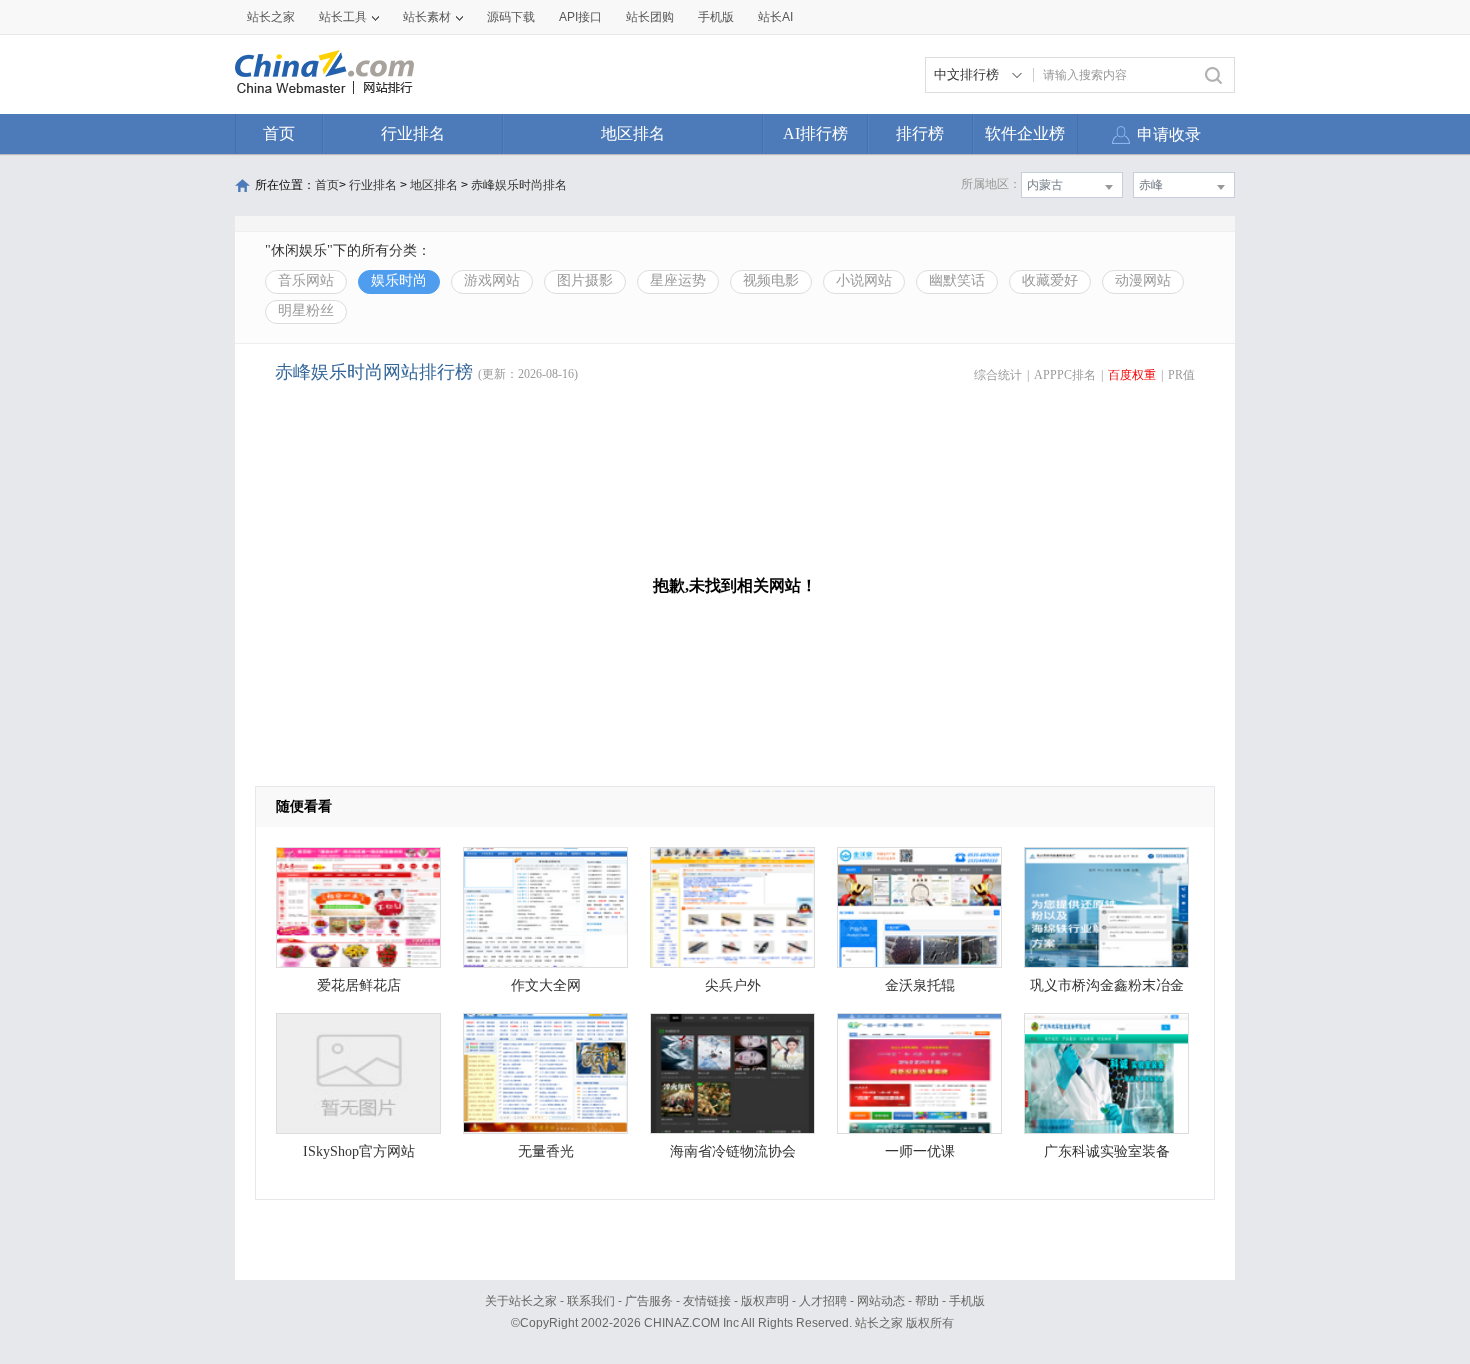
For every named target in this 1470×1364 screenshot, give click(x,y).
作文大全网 (546, 985)
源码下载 (511, 17)
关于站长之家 (521, 1301)
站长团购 (650, 17)
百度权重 (1132, 375)
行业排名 (413, 133)
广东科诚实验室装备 (1107, 1151)
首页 (279, 133)
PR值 (1181, 375)
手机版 (967, 1301)
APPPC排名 (1065, 375)
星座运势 (678, 280)
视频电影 (771, 280)
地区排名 (633, 133)
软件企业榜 (1025, 133)
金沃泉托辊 (920, 985)
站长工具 (343, 17)
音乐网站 (306, 280)
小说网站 (864, 280)
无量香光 (546, 1151)
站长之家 (271, 17)
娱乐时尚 (399, 280)
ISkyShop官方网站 (359, 1151)
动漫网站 (1143, 280)
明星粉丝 (306, 310)
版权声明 (765, 1301)
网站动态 (881, 1301)
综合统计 (998, 375)
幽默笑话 (957, 280)
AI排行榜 (815, 133)
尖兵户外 (733, 985)
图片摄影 (585, 280)
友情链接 (707, 1301)
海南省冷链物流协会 (733, 1151)
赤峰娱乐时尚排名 (519, 185)
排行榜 (920, 133)
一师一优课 (920, 1151)
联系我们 (591, 1301)
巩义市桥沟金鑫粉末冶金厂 (1107, 990)
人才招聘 (823, 1301)
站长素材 (427, 17)
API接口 (580, 17)
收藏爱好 (1050, 280)
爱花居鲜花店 (359, 985)
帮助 (927, 1301)
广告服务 (649, 1301)
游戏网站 (492, 280)
